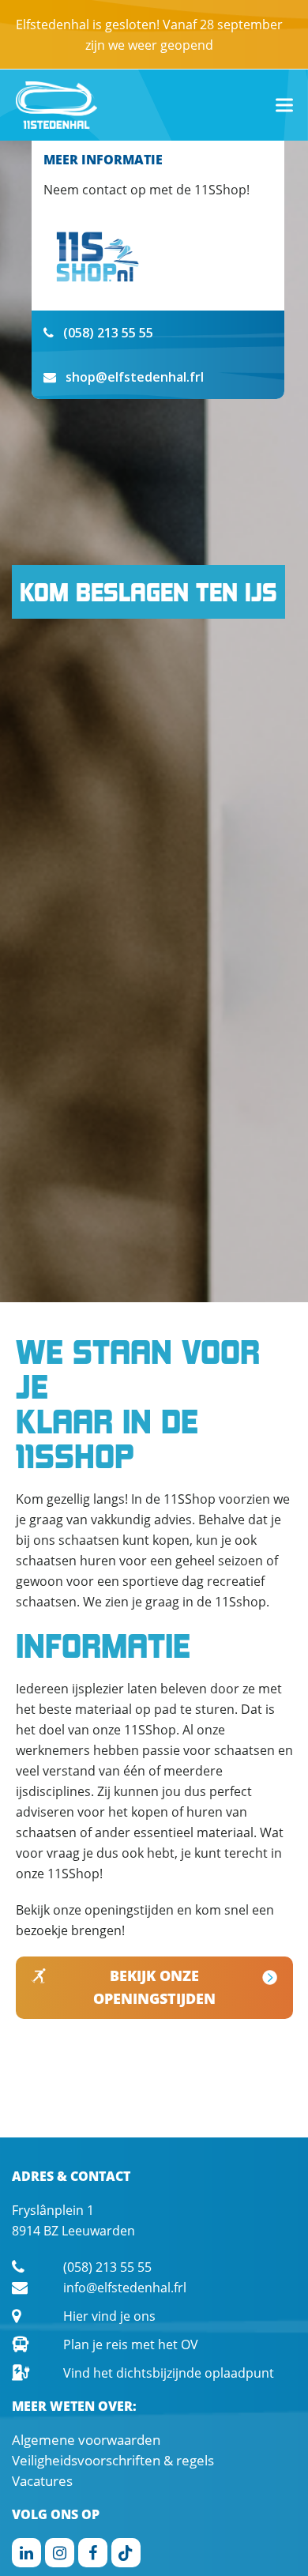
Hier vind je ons (109, 2316)
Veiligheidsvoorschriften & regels (113, 2460)
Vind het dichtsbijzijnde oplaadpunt (169, 2373)
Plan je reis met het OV (131, 2344)
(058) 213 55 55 (107, 2267)
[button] (284, 105)
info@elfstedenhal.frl (125, 2288)
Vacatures (42, 2481)
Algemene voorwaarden (86, 2440)
